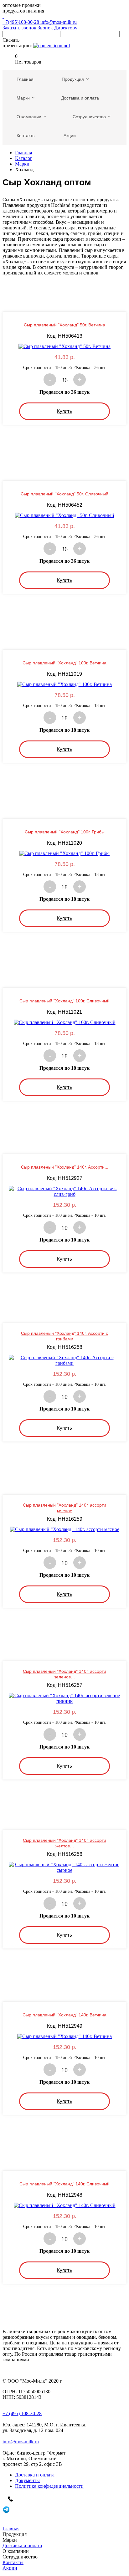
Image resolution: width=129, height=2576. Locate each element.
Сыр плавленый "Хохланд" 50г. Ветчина (64, 325)
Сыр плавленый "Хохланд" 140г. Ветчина (64, 2015)
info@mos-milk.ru (59, 22)
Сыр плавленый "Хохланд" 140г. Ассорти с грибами (64, 1336)
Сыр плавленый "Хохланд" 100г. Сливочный (64, 1001)
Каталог (24, 158)
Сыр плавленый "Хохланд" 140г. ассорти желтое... (64, 1843)
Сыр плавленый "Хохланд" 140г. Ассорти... (65, 1167)
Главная (23, 153)
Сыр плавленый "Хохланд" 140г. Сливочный (64, 2184)
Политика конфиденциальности (49, 2486)
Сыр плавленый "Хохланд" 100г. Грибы (65, 832)
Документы (27, 2480)
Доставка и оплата (35, 2475)
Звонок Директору (57, 28)
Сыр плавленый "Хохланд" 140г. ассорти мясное (64, 1508)
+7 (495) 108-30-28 (22, 2413)
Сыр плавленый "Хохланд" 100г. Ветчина (64, 663)
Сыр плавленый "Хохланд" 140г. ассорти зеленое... (64, 1674)
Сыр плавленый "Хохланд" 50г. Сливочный (64, 494)
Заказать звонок (19, 28)
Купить (64, 411)
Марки (22, 164)
